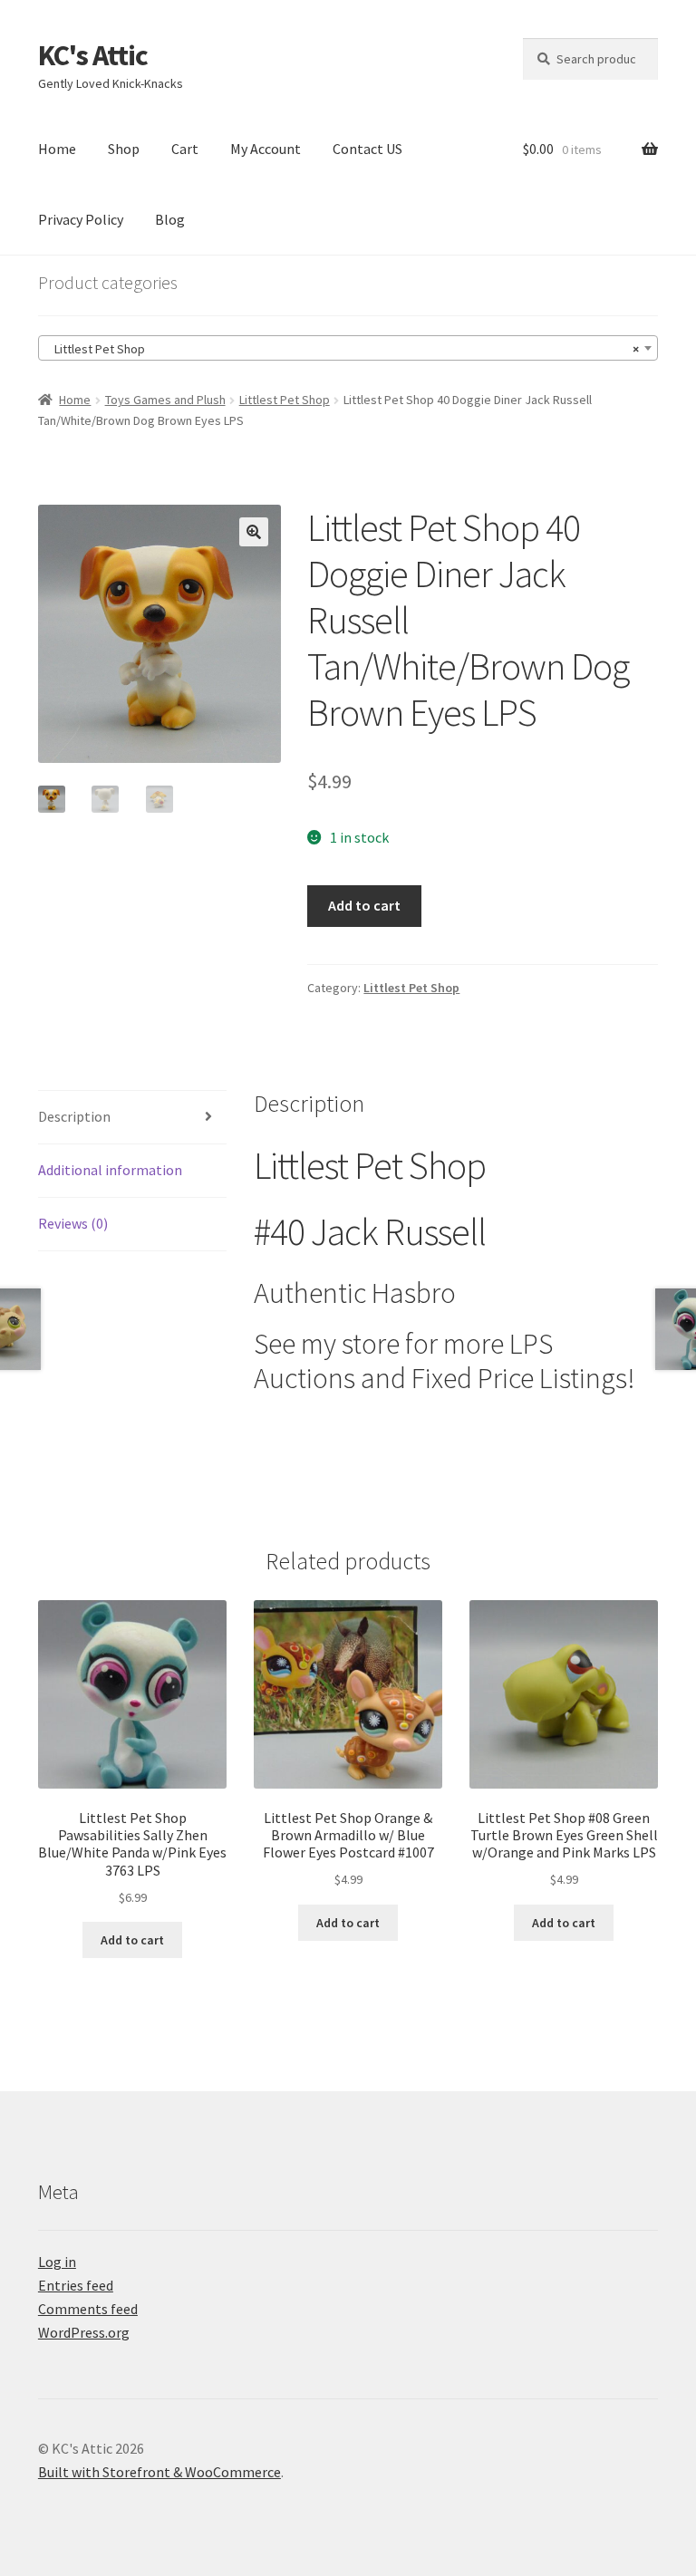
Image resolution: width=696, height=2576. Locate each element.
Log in (57, 2262)
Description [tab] (74, 1116)
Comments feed (88, 2309)
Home (57, 149)
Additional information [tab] (110, 1170)
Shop (124, 149)
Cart (185, 149)
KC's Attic (93, 55)
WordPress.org (84, 2332)
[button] (254, 532)
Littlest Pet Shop (285, 400)
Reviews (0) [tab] (73, 1223)
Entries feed (76, 2285)
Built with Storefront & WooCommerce (159, 2472)
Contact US (367, 149)
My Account (266, 149)
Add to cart (364, 905)
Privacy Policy (81, 219)
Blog (170, 219)
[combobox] (348, 348)
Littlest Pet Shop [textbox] (343, 349)
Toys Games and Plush (165, 400)
